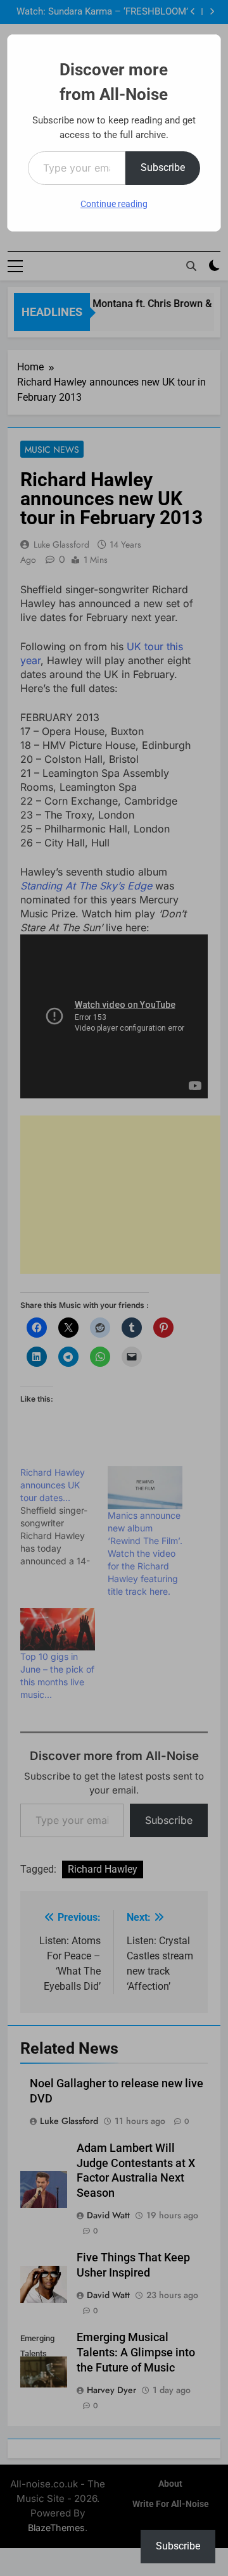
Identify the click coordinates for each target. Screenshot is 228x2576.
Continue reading (114, 204)
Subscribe (163, 167)
